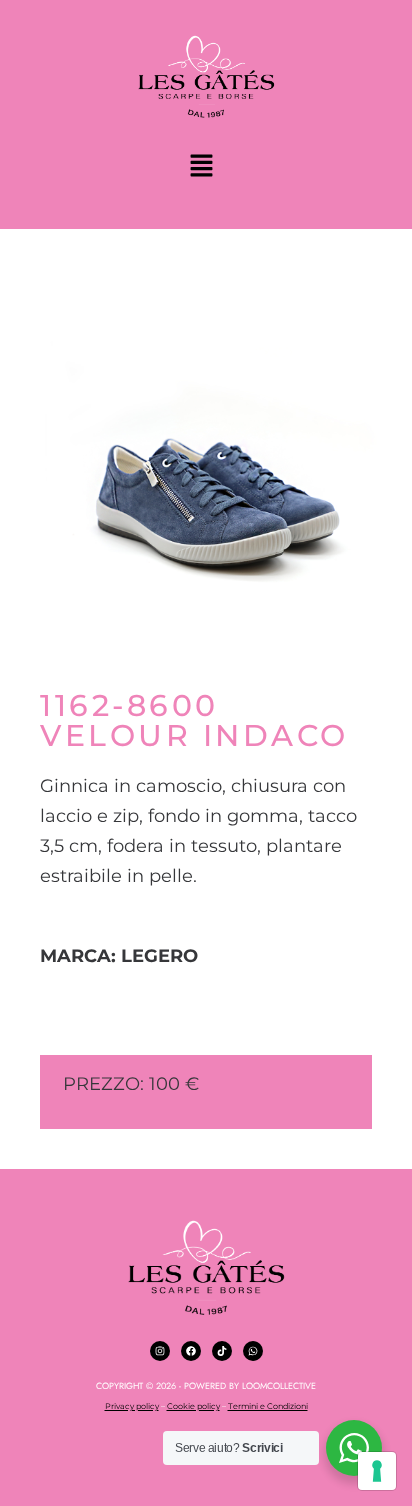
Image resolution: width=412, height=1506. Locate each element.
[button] (201, 167)
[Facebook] (191, 1351)
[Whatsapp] (253, 1351)
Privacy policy (132, 1406)
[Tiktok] (222, 1351)
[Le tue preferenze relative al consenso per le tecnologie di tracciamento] (377, 1471)
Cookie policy (193, 1406)
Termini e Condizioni (268, 1406)
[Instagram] (160, 1351)
